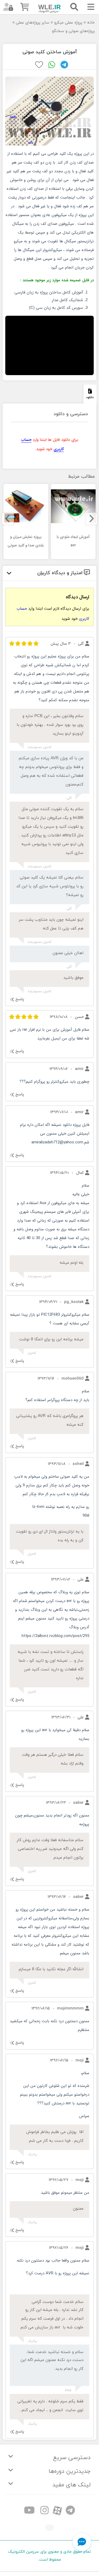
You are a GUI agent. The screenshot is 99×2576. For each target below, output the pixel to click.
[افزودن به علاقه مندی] (39, 65)
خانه (91, 23)
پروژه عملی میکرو (68, 23)
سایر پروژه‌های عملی (33, 23)
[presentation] (91, 519)
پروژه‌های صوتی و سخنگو (73, 31)
